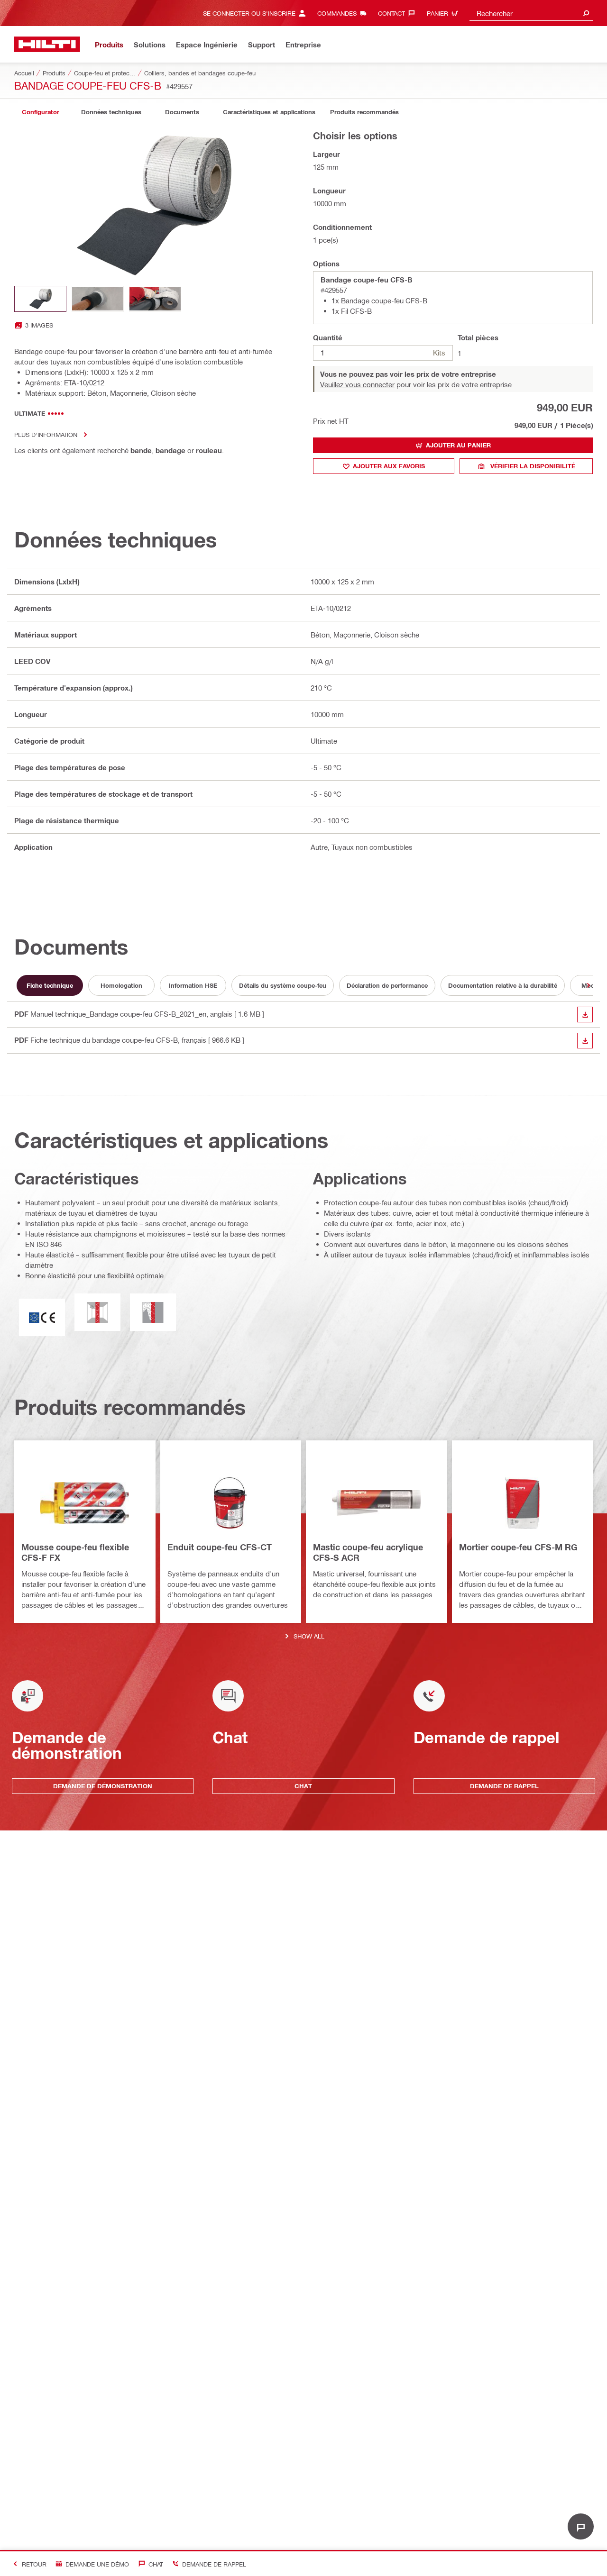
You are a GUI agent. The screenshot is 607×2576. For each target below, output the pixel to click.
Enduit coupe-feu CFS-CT (220, 1547)
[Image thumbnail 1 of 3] (40, 299)
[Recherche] (586, 13)
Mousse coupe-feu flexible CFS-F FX (75, 1552)
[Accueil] (47, 44)
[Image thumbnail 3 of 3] (155, 299)
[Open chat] (581, 2526)
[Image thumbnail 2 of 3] (98, 299)
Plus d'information (46, 434)
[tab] (40, 112)
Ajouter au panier (458, 445)
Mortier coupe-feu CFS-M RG (518, 1547)
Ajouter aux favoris (389, 466)
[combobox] (531, 13)
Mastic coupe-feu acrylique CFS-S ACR (368, 1552)
